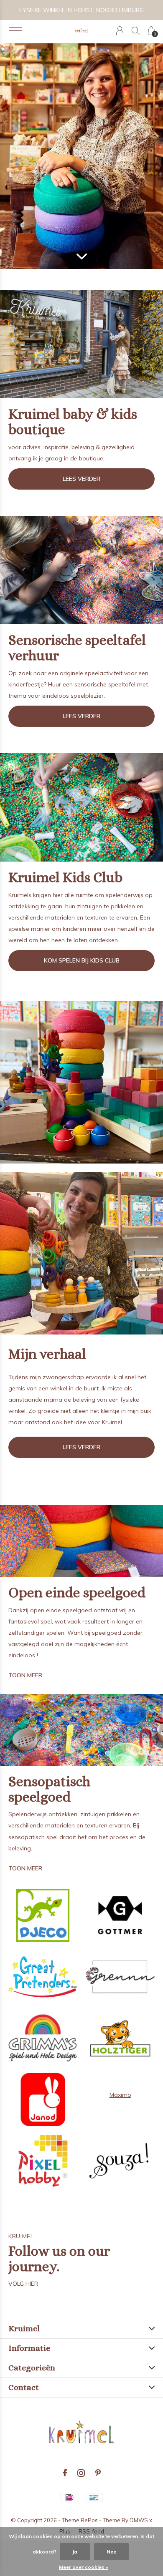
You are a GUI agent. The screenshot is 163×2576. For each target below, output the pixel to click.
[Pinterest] (98, 2473)
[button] (15, 31)
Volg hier (23, 2284)
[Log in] (120, 31)
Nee (111, 2552)
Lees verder (81, 479)
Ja (75, 2552)
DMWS (139, 2520)
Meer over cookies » (84, 2567)
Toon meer (25, 1675)
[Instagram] (81, 2473)
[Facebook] (65, 2473)
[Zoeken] (136, 31)
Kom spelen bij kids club (82, 960)
